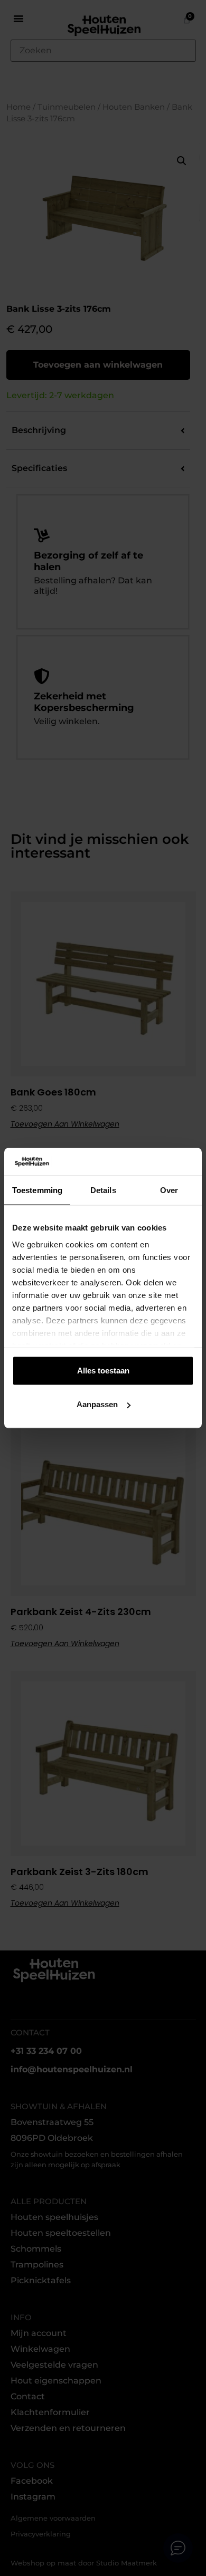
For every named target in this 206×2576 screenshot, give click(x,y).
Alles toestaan (103, 1371)
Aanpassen (97, 1404)
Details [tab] (103, 1190)
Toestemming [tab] (37, 1190)
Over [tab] (169, 1190)
